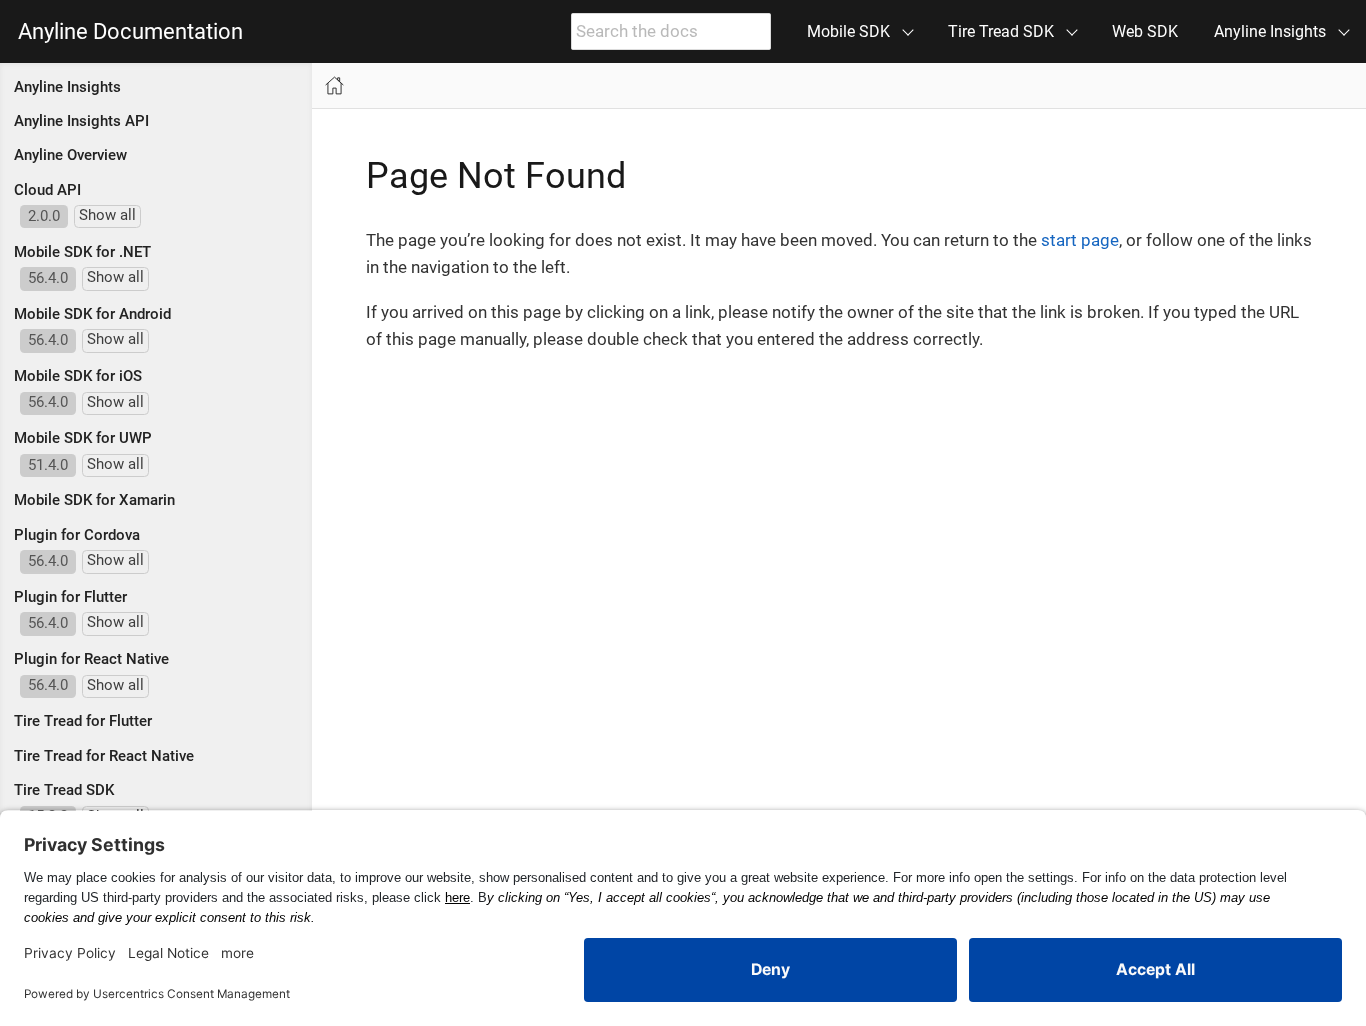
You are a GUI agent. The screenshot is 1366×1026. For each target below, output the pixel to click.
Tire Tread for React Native (104, 756)
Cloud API (47, 190)
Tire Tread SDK (64, 790)
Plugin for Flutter (70, 597)
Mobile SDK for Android (92, 314)
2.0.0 (44, 216)
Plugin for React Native (91, 659)
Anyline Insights (67, 87)
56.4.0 (48, 278)
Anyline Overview (70, 155)
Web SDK (1145, 31)
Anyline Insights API (81, 121)
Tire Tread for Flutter (83, 721)
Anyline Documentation (130, 32)
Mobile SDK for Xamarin (94, 500)
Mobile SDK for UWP (83, 438)
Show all (107, 215)
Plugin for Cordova (77, 535)
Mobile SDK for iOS (78, 376)
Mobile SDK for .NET (82, 252)
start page (1080, 240)
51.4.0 (48, 465)
